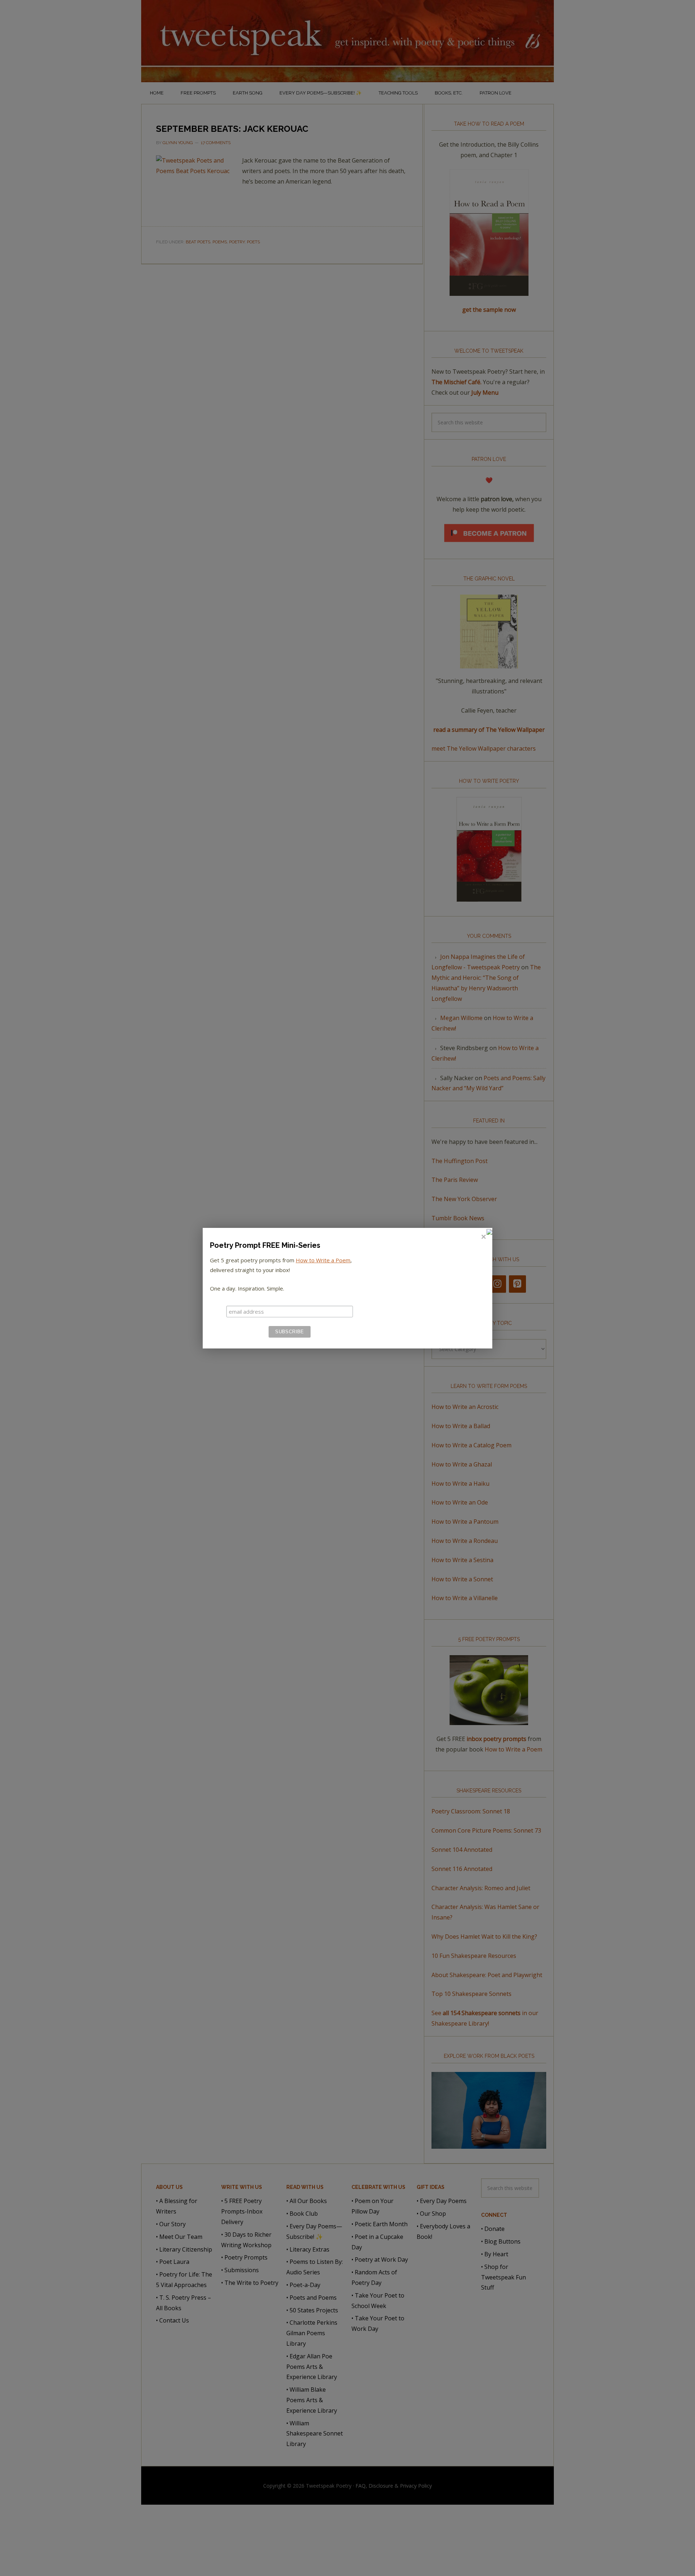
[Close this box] (483, 1237)
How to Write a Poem (323, 1260)
